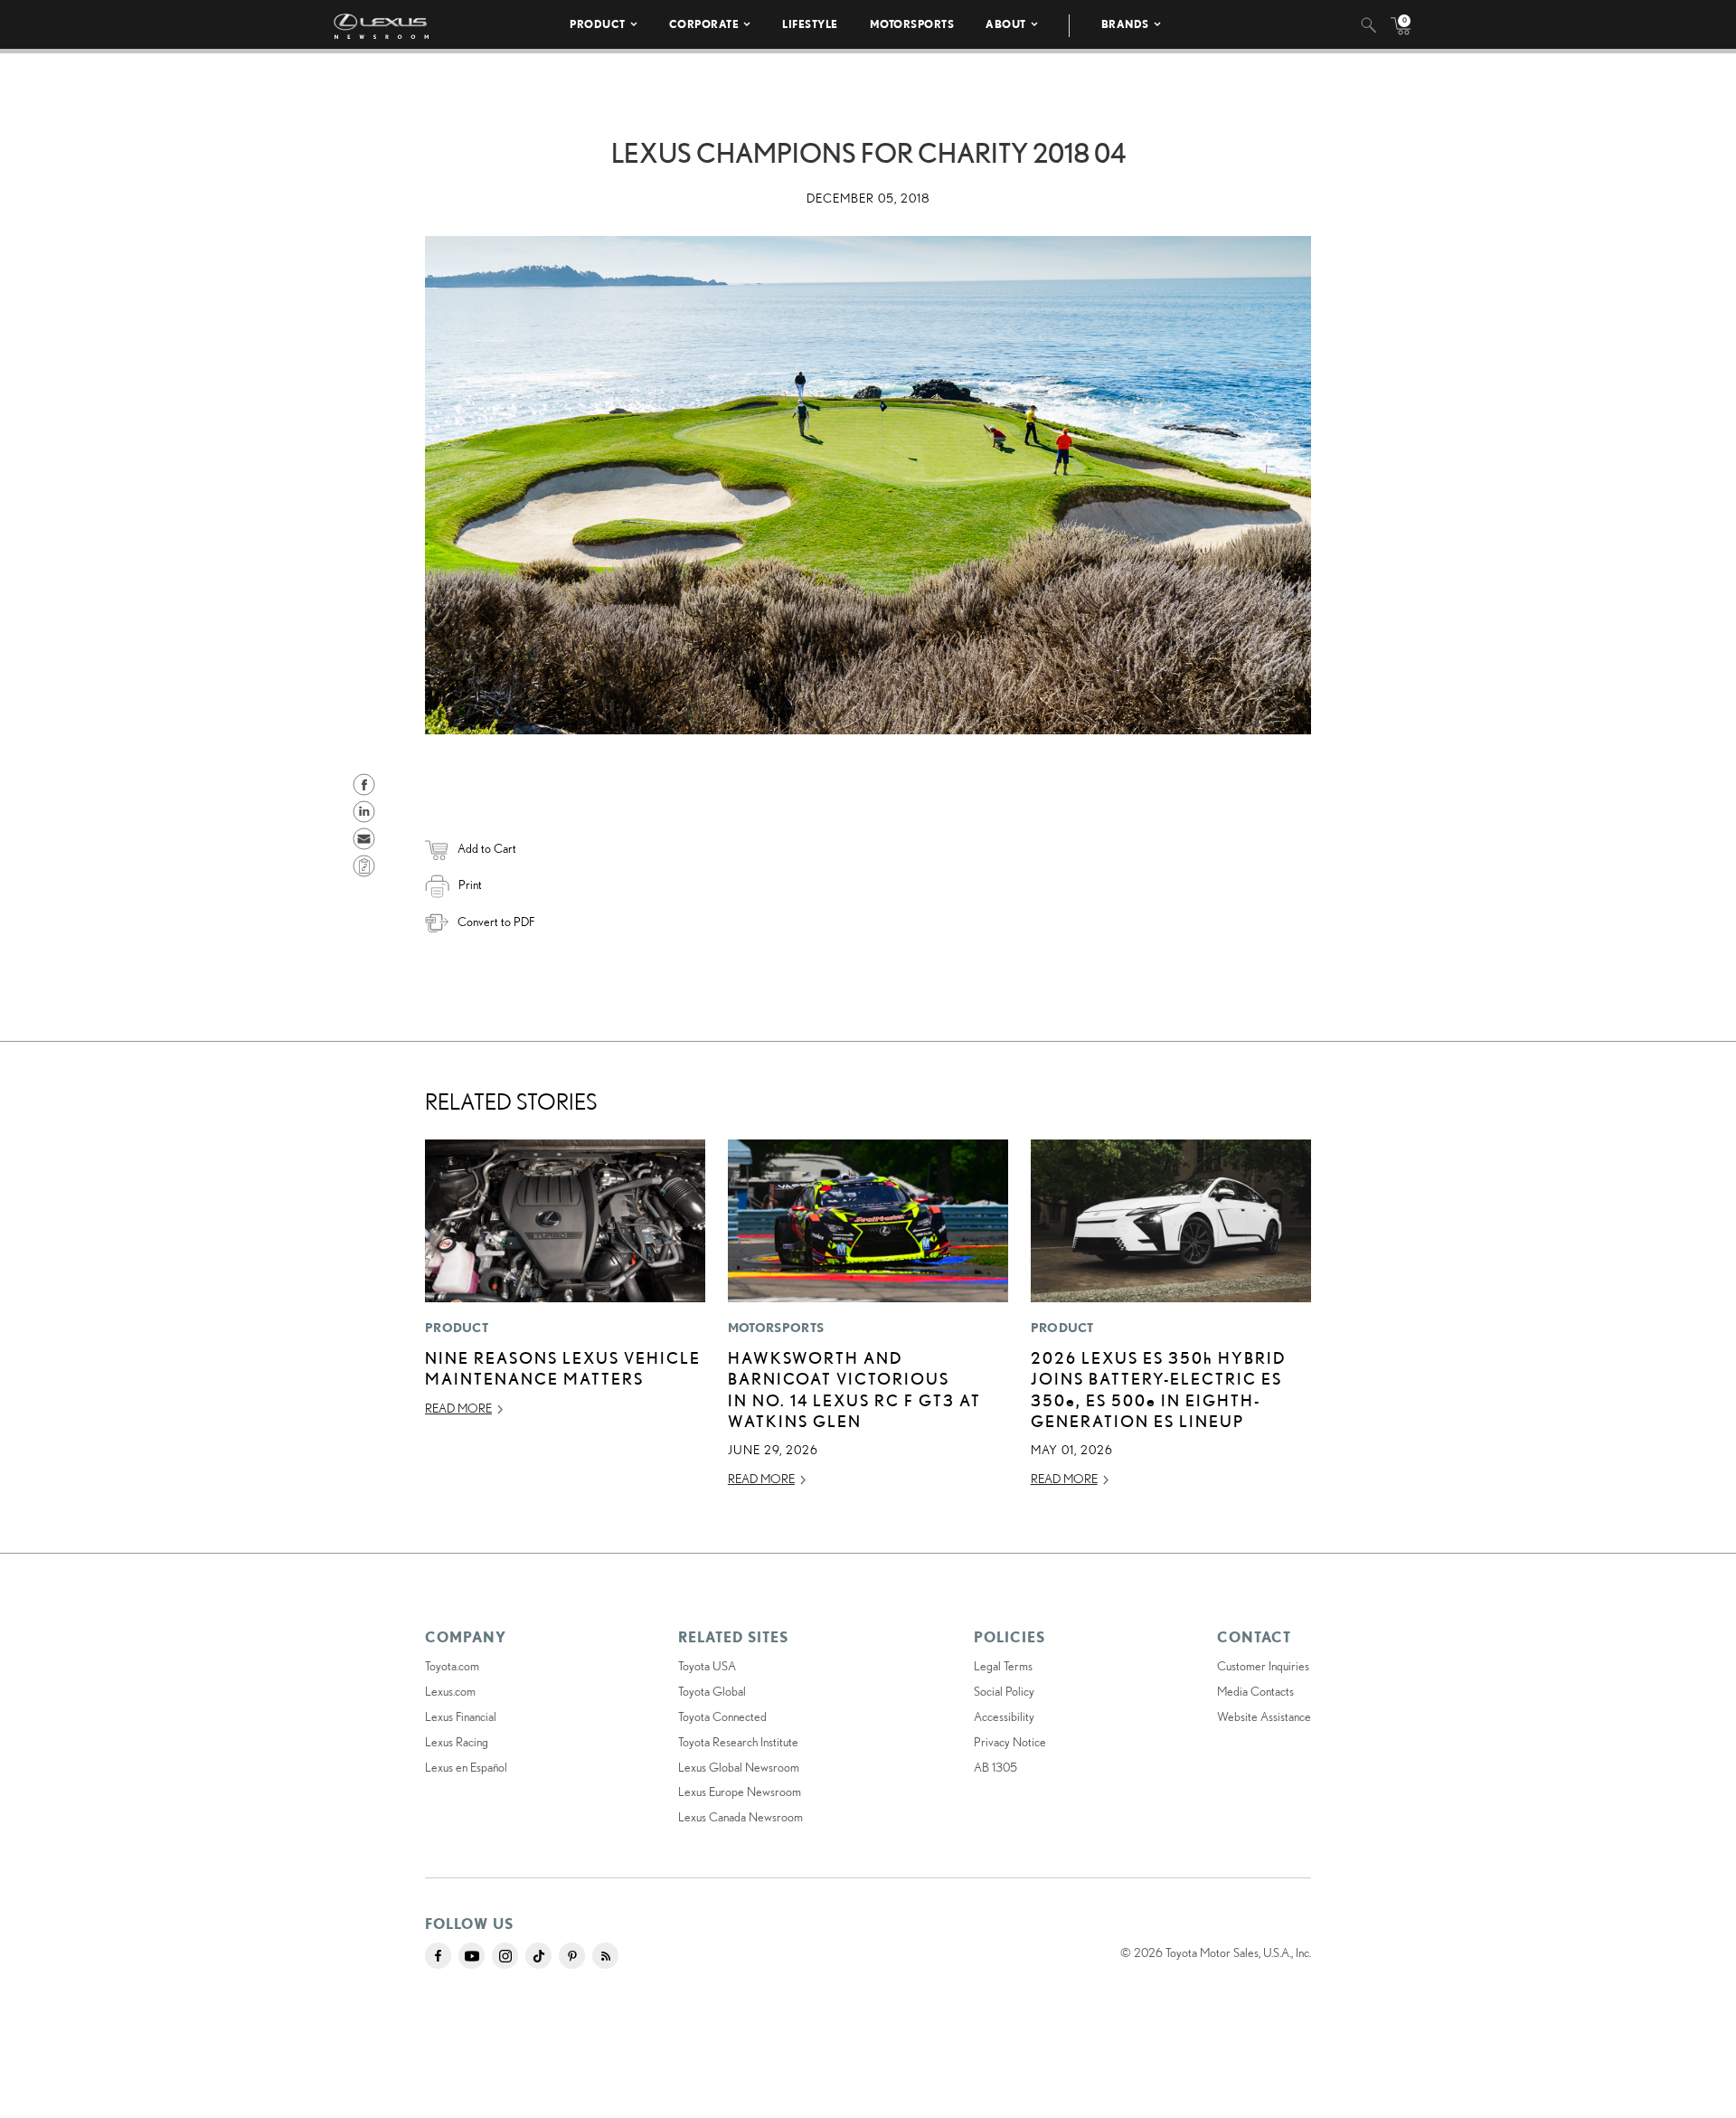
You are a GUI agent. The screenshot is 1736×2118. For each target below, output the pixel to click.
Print (470, 884)
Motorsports (912, 24)
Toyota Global (712, 1691)
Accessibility (1004, 1716)
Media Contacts (1255, 1691)
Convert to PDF (496, 922)
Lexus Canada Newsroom (741, 1817)
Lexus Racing (457, 1742)
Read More (458, 1408)
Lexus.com (450, 1691)
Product (598, 24)
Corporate (704, 24)
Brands (1125, 24)
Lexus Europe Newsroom (740, 1792)
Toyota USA (707, 1666)
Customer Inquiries (1263, 1666)
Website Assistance (1264, 1716)
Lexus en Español (466, 1767)
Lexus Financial (461, 1716)
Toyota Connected (722, 1716)
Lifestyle (810, 24)
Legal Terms (1003, 1666)
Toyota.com (452, 1666)
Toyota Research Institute (738, 1742)
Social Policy (1004, 1691)
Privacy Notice (1010, 1742)
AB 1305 (995, 1767)
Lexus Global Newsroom (739, 1767)
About (1006, 24)
